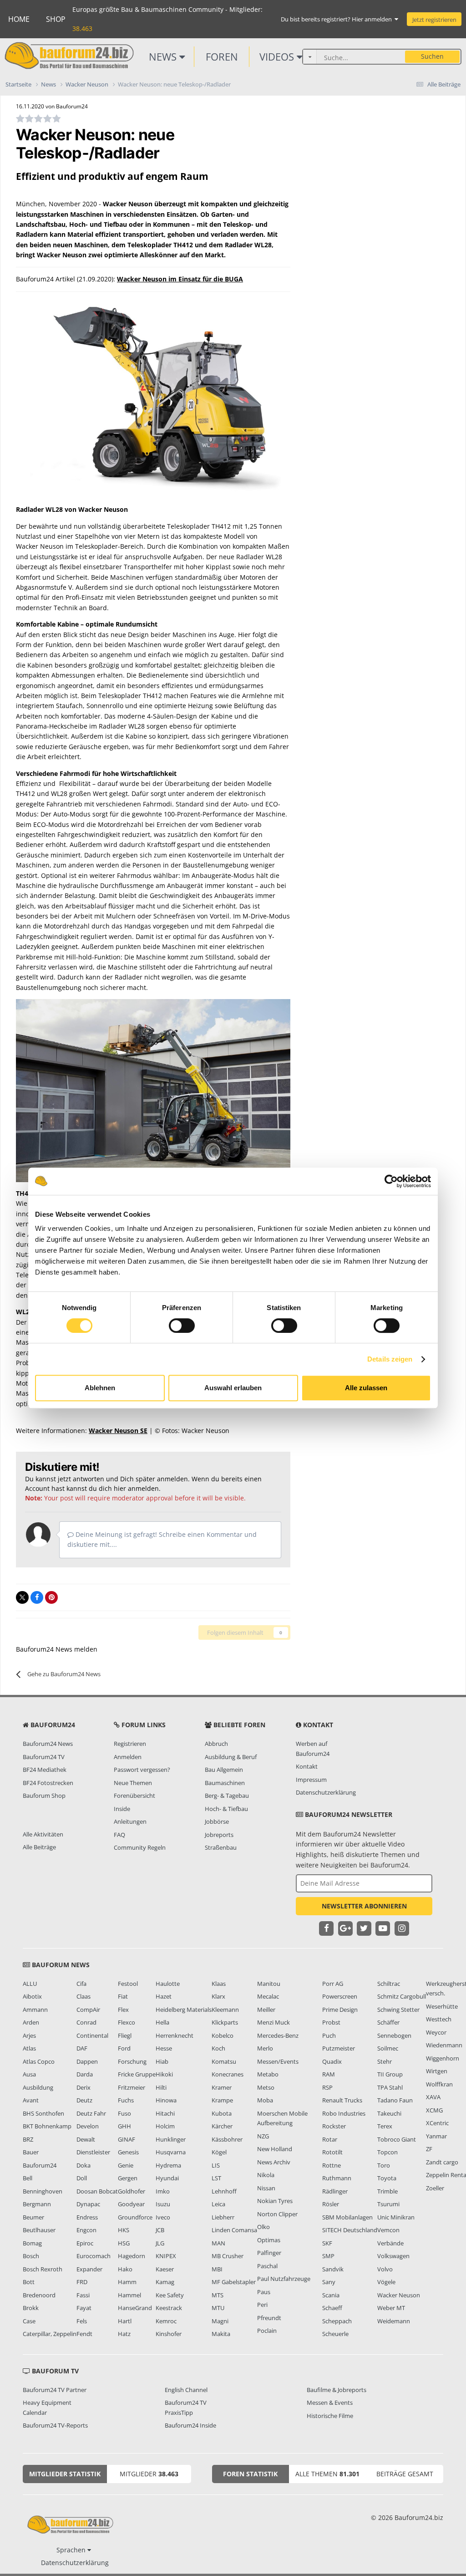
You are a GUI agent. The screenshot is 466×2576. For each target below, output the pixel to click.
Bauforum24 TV (44, 1757)
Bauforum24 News (48, 1744)
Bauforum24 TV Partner (55, 2390)
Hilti (161, 2087)
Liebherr (223, 2217)
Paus (264, 2292)
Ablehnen (100, 1388)
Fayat (84, 2308)
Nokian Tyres (275, 2201)
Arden (31, 2022)
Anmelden (128, 1757)
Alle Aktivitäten (43, 1834)
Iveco (163, 2217)
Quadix (332, 2061)
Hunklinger (171, 2139)
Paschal (267, 2266)
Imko (163, 2191)
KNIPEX (166, 2256)
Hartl (125, 2321)
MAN (218, 2243)
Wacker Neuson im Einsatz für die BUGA (180, 279)
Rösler (331, 2204)
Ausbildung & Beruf (231, 1757)
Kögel (219, 2152)
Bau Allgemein (224, 1770)
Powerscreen (340, 1996)
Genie (126, 2165)
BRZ (28, 2139)
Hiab (162, 2061)
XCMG (434, 2110)
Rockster (334, 2126)
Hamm (127, 2282)
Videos (278, 56)
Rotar (330, 2139)
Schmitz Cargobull (402, 1996)
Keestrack (169, 2308)
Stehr (385, 2061)
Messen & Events (330, 2403)
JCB (160, 2230)
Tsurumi (388, 2204)
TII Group (390, 2074)
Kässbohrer (227, 2139)
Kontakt (307, 1766)
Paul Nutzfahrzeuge (284, 2279)
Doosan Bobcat (97, 2191)
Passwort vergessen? (142, 1770)
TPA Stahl (390, 2087)
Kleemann (225, 2010)
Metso (266, 2087)
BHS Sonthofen (43, 2113)
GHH (124, 2126)
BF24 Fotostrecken (48, 1783)
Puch (329, 2035)
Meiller (266, 2010)
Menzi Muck (274, 2022)
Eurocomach (94, 2256)
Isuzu (163, 2204)
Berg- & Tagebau (227, 1796)
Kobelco (223, 2035)
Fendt (84, 2334)
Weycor (436, 2032)
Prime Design (340, 2010)
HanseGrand (135, 2308)
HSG (124, 2243)
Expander (89, 2269)
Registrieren (130, 1744)
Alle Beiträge (39, 1847)
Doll (82, 2178)
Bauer (31, 2152)
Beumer (33, 2217)
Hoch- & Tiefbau (226, 1809)
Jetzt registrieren (434, 20)
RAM (329, 2074)
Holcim (165, 2126)
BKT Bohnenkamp (47, 2126)
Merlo (265, 2048)
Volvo (385, 2269)
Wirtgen (437, 2071)
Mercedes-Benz (278, 2035)
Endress (87, 2217)
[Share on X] (22, 1597)
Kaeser (165, 2269)
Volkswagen (393, 2256)
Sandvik (333, 2269)
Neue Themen (133, 1783)
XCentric (437, 2123)
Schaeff (332, 2308)
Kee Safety (170, 2295)
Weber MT (391, 2308)
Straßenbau (221, 1847)
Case (29, 2321)
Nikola (266, 2175)
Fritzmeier (132, 2087)
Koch (218, 2048)
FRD (82, 2282)
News (164, 56)
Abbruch (216, 1744)
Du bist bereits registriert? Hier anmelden (338, 19)
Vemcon (388, 2230)
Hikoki (164, 2074)
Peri (262, 2305)
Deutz (84, 2100)
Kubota (222, 2113)
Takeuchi (389, 2113)
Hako (125, 2269)
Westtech (439, 2019)
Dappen (87, 2061)
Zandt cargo (442, 2162)
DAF (82, 2048)
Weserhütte (442, 2006)
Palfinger (269, 2253)
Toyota (387, 2178)
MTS (218, 2295)
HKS (124, 2230)
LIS (216, 2165)
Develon (88, 2126)
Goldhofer (132, 2191)
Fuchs (126, 2100)
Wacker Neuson (399, 2295)
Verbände (390, 2243)
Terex (385, 2126)
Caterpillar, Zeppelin (50, 2334)
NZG (263, 2136)
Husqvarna (171, 2152)
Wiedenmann (444, 2045)
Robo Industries (344, 2113)
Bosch (31, 2256)
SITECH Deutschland (350, 2230)
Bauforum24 (40, 2165)
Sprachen (72, 2550)
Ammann (35, 2010)
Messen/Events (278, 2061)
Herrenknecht (175, 2035)
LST (216, 2178)
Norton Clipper (277, 2214)
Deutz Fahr (91, 2113)
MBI (217, 2269)
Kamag (165, 2282)
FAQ (119, 1835)
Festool (128, 1984)
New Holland (275, 2149)
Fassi (83, 2295)
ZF (429, 2149)
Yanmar (436, 2136)
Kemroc (166, 2321)
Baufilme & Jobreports (337, 2390)
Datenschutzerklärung (326, 1792)
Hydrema (168, 2165)
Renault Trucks (342, 2100)
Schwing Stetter (398, 2010)
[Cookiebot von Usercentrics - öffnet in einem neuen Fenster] (391, 1181)
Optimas (269, 2240)
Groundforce (135, 2217)
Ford (124, 2048)
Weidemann (394, 2321)
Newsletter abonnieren (364, 1906)
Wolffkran (439, 2084)
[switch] (182, 1326)
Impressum (311, 1780)
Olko (263, 2227)
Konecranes (228, 2074)
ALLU (30, 1984)
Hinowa (166, 2100)
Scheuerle (335, 2334)
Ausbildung (38, 2087)
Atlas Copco (39, 2061)
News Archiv (274, 2162)
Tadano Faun (395, 2100)
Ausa (29, 2074)
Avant (31, 2100)
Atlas (29, 2048)
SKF (327, 2243)
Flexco (127, 2022)
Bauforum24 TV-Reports (55, 2425)
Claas (84, 1996)
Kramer (222, 2087)
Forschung (132, 2061)
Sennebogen (394, 2035)
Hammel (129, 2295)
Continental (92, 2035)
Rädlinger (335, 2191)
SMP (328, 2256)
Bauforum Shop (44, 1796)
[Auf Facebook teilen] (37, 1597)
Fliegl (125, 2035)
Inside (122, 1809)
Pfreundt (269, 2318)
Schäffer (388, 2022)
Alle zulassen (366, 1388)
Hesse (164, 2048)
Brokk (31, 2308)
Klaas (219, 1984)
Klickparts (225, 2022)
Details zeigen (390, 1359)
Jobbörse (217, 1821)
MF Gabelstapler (234, 2282)
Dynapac (88, 2204)
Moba (265, 2100)
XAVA (433, 2097)
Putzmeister (339, 2048)
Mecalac (268, 1996)
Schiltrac (389, 1984)
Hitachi (165, 2113)
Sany (329, 2282)
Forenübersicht (134, 1796)
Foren (222, 56)
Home (19, 19)
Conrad (86, 2022)
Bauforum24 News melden (57, 1649)
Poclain (267, 2331)
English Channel (186, 2390)
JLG (160, 2243)
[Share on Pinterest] (51, 1597)
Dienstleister (93, 2152)
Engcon (86, 2230)
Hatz (124, 2334)
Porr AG (333, 1984)
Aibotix (32, 1996)
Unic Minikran (396, 2217)
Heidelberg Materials (184, 2010)
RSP (327, 2087)
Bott (29, 2282)
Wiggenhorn (443, 2058)
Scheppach (337, 2321)
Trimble (387, 2191)
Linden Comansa (234, 2230)
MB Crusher (228, 2256)
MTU (218, 2308)
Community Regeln (140, 1847)
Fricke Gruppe (137, 2074)
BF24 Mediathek (45, 1770)
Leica (218, 2204)
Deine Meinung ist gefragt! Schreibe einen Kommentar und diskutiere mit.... (162, 1539)
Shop (56, 19)
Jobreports (219, 1835)
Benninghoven (43, 2191)
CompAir (88, 2010)
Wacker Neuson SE (118, 1431)
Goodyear (131, 2204)
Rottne (332, 2165)
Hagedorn (132, 2256)
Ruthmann (337, 2178)
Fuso (124, 2113)
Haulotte (168, 1984)
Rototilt (332, 2152)
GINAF (127, 2139)
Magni (220, 2321)
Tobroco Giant (397, 2139)
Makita (221, 2334)
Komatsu (224, 2061)
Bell (28, 2178)
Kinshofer (169, 2334)
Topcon (387, 2152)
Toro (384, 2165)
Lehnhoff (224, 2191)
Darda (85, 2074)
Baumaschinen (225, 1783)
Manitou (269, 1984)
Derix (84, 2087)
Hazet (164, 1996)
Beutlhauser (39, 2230)
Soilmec (388, 2048)
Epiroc (85, 2243)
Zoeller (435, 2188)
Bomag (32, 2243)
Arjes (29, 2035)
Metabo (268, 2074)
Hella (162, 2022)
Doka (84, 2165)
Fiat (123, 1996)
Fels (82, 2321)
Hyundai (167, 2178)
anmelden (143, 1488)
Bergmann (37, 2204)
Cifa (81, 1984)
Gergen (128, 2178)
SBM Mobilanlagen (347, 2217)
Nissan (266, 2188)
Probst (331, 2022)
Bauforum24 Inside (190, 2425)
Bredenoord (39, 2295)
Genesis (128, 2152)
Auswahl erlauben (233, 1388)
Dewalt (86, 2139)
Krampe (222, 2100)
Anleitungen (130, 1821)
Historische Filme (330, 2416)
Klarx (218, 1996)
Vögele (386, 2282)
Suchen (432, 56)
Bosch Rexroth (43, 2269)
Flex (123, 2010)
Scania (331, 2295)
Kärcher (222, 2126)
